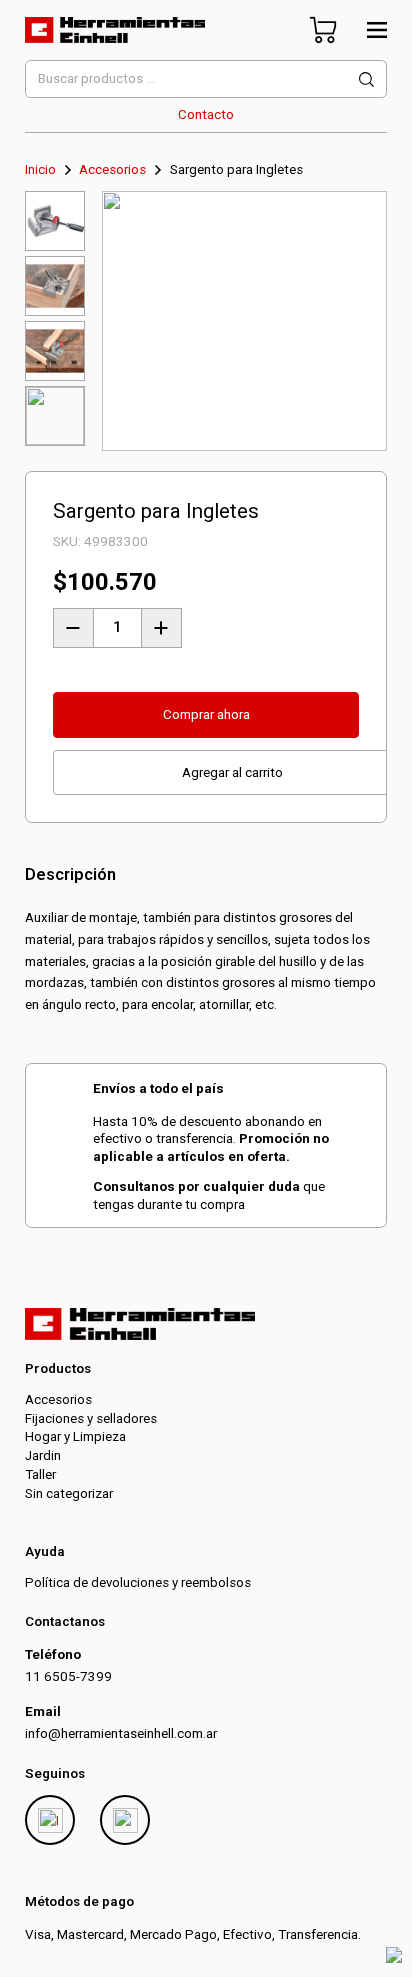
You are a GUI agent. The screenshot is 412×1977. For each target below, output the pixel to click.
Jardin (43, 1455)
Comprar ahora (206, 714)
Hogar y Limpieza (75, 1436)
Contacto (206, 114)
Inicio (40, 169)
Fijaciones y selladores (91, 1418)
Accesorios (112, 169)
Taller (40, 1474)
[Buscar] (367, 79)
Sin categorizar (69, 1493)
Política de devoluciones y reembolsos (138, 1582)
